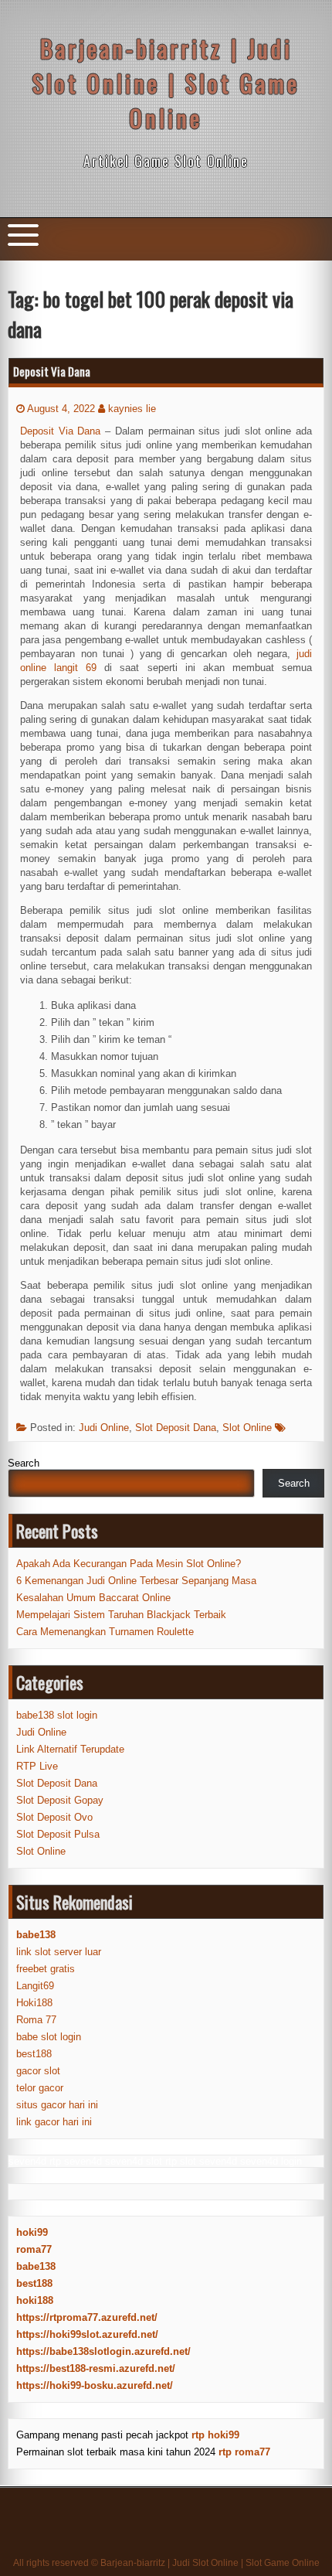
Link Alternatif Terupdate (70, 1749)
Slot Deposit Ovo (54, 1817)
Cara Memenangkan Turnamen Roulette (105, 1632)
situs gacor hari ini (57, 2105)
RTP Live (37, 1766)
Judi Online (104, 1428)
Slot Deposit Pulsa (58, 1834)
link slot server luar (59, 1952)
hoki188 (35, 2300)
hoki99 (32, 2232)
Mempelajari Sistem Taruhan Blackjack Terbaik (121, 1615)
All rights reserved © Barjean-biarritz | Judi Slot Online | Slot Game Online (166, 2563)
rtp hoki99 (215, 2435)
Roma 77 (36, 2020)
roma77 (34, 2249)
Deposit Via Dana (52, 371)
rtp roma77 (244, 2452)
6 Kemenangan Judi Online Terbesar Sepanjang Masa (136, 1581)
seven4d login (271, 2161)
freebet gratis (46, 1969)
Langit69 (35, 1986)
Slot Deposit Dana (176, 1428)
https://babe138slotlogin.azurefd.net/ (103, 2351)
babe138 (36, 2266)
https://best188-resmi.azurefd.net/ (96, 2368)
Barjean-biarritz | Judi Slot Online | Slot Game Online (166, 83)
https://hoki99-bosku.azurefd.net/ (95, 2385)
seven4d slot (134, 2161)
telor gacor (40, 2088)
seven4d (27, 2161)
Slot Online (247, 1428)
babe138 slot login (57, 1715)
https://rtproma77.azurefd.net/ (87, 2317)
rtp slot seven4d (201, 2161)
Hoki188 (34, 2003)
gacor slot (38, 2071)
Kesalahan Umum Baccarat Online (93, 1598)
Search (24, 1463)
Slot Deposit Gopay (60, 1800)
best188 (34, 2054)
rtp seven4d (76, 2161)
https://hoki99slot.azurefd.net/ (87, 2334)
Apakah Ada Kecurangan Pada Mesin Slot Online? (129, 1564)
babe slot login (49, 2037)
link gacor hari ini (54, 2122)
